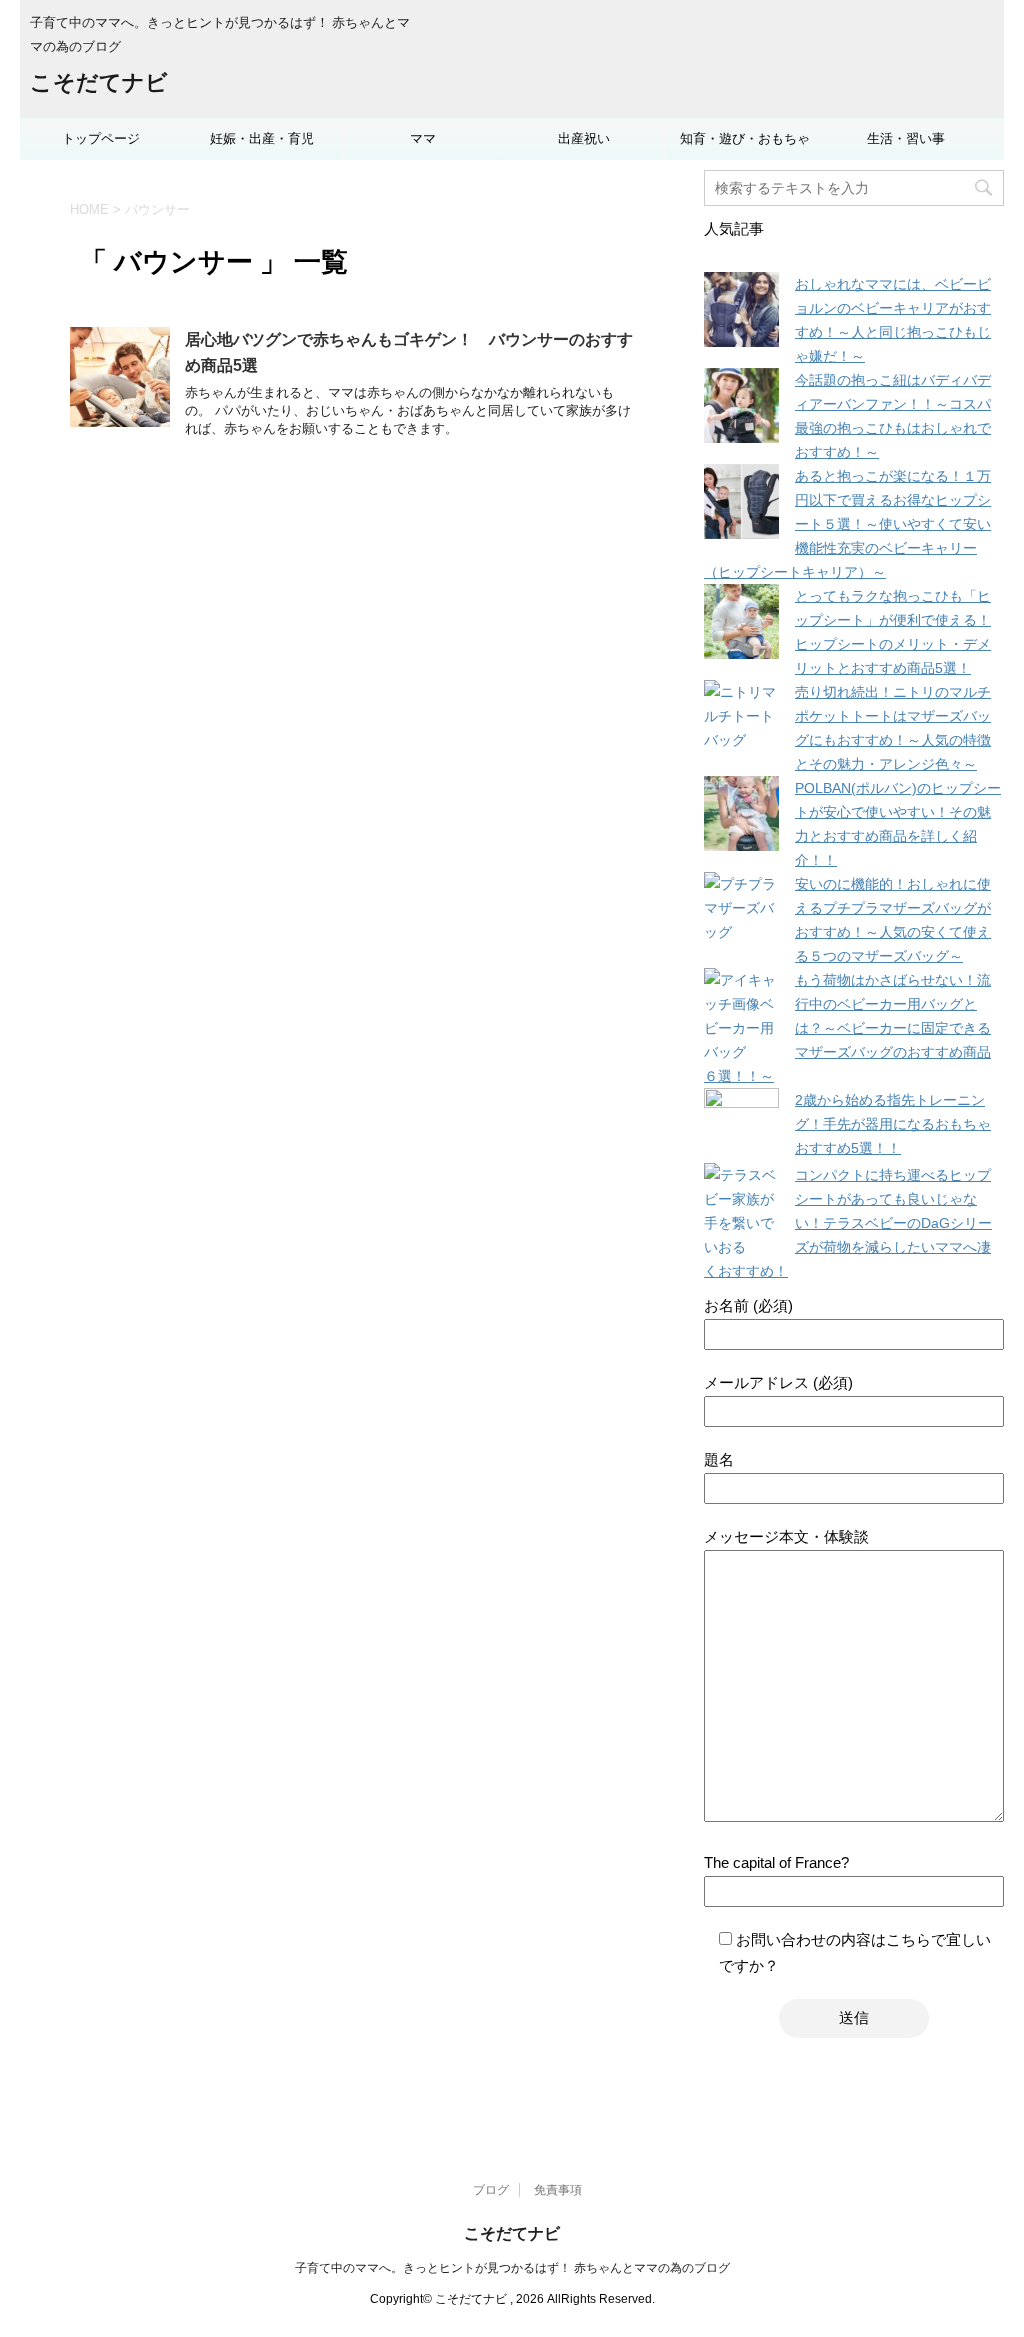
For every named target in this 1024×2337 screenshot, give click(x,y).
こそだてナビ (99, 82)
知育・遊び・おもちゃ (745, 138)
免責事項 (558, 2190)
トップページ (101, 138)
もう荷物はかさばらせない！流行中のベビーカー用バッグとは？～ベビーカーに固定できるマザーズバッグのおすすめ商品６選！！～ (847, 1028)
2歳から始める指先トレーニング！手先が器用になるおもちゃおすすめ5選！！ (893, 1124)
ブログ (491, 2190)
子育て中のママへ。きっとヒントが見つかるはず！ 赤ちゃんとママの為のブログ (512, 2268)
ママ (423, 138)
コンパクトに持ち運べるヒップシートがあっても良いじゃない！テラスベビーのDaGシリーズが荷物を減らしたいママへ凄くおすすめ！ (848, 1223)
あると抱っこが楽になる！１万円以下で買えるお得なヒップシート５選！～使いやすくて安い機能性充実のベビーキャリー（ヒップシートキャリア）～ (847, 524)
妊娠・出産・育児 (262, 138)
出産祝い (584, 138)
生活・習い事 (906, 138)
